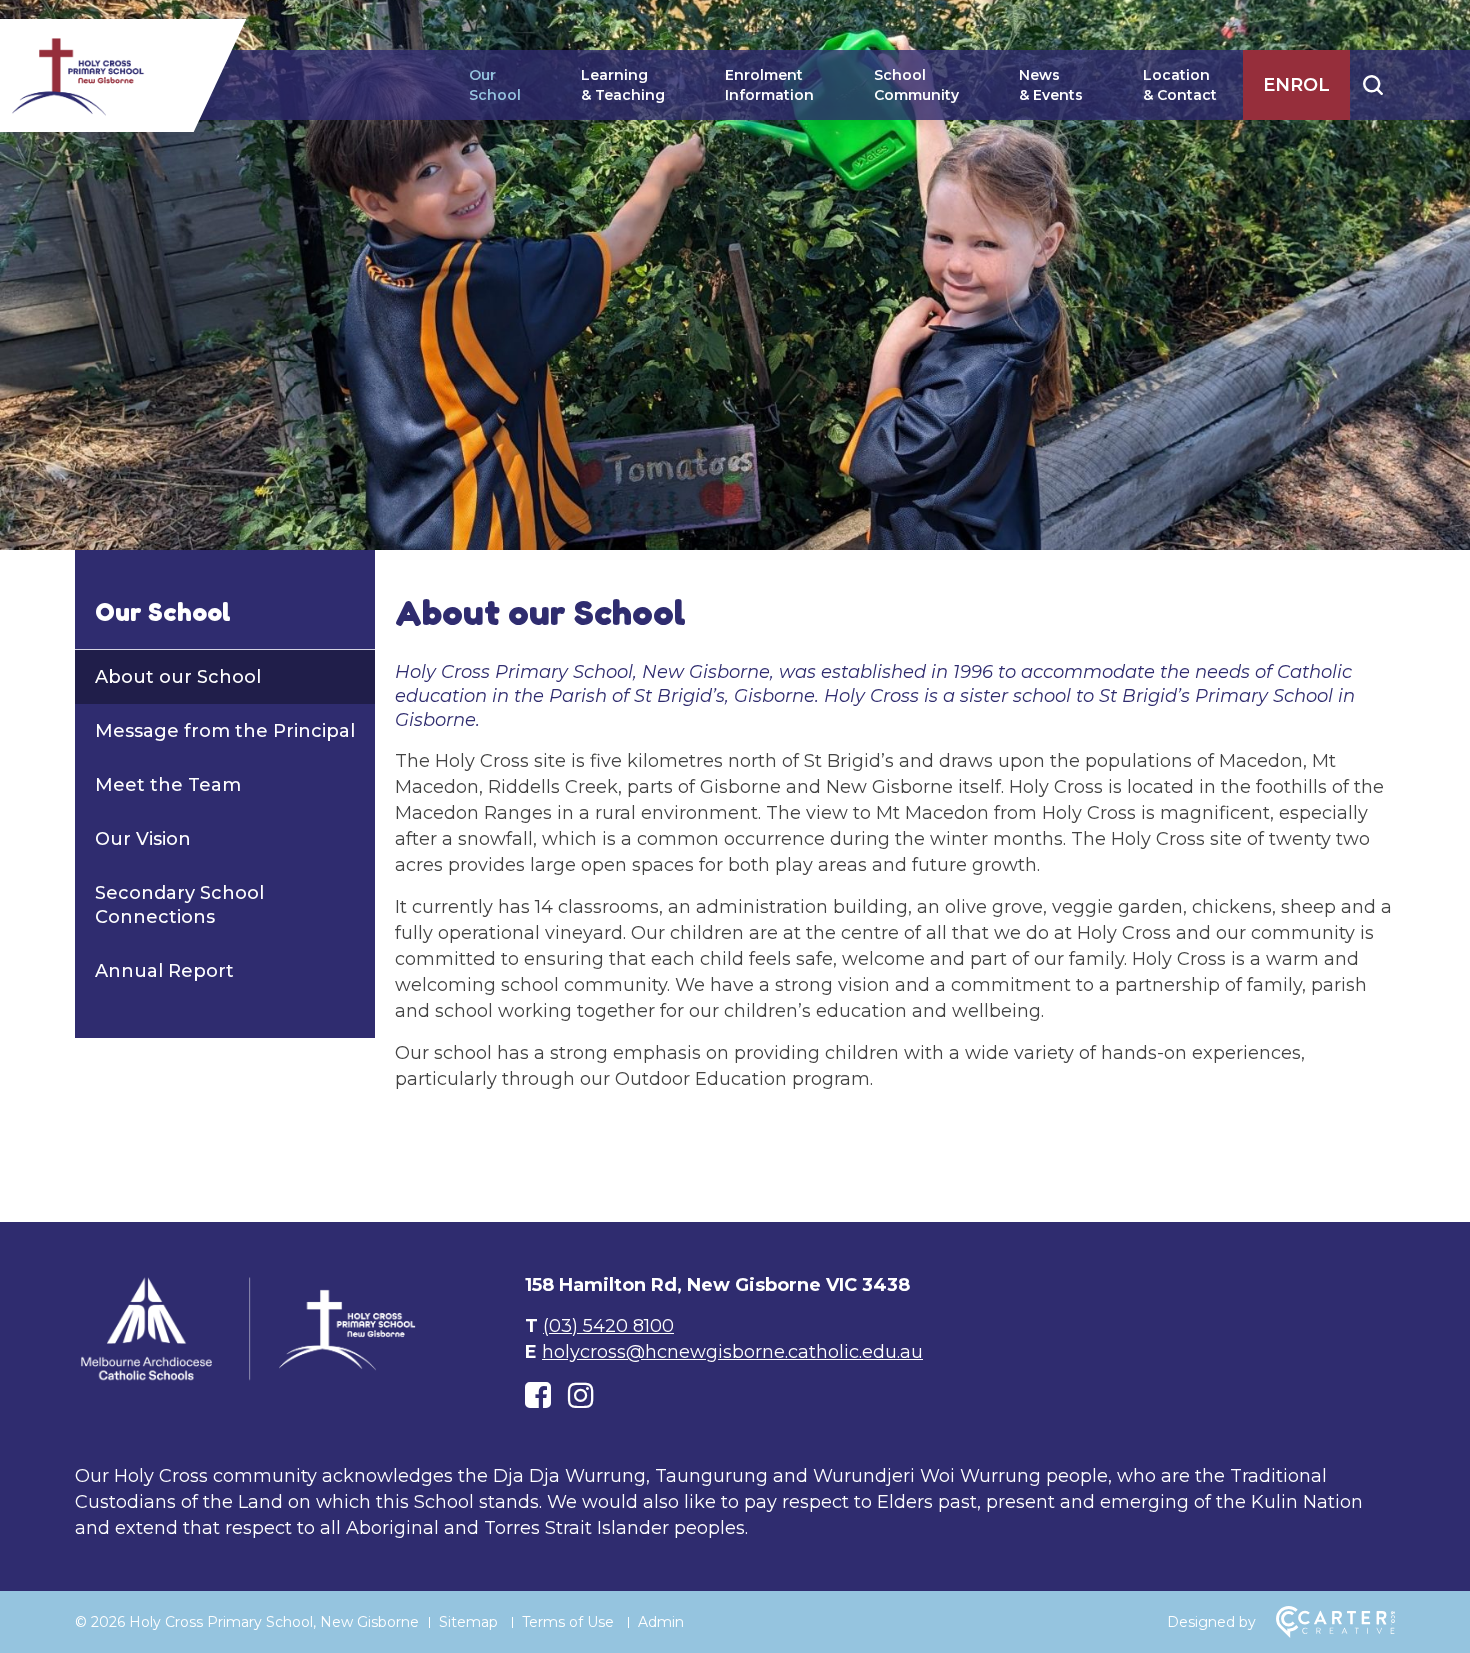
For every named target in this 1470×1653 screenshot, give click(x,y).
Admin (661, 1622)
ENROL (1296, 85)
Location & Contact (1180, 85)
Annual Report (164, 971)
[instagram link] (581, 1395)
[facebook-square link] (538, 1395)
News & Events (1051, 85)
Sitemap (468, 1622)
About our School (178, 677)
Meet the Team (168, 785)
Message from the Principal (225, 731)
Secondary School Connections (179, 905)
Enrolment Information (769, 85)
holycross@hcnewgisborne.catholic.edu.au (732, 1352)
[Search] (1372, 85)
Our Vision (143, 839)
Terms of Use (568, 1622)
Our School (495, 85)
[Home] (250, 1379)
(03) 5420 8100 (608, 1326)
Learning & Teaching (623, 85)
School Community (916, 85)
